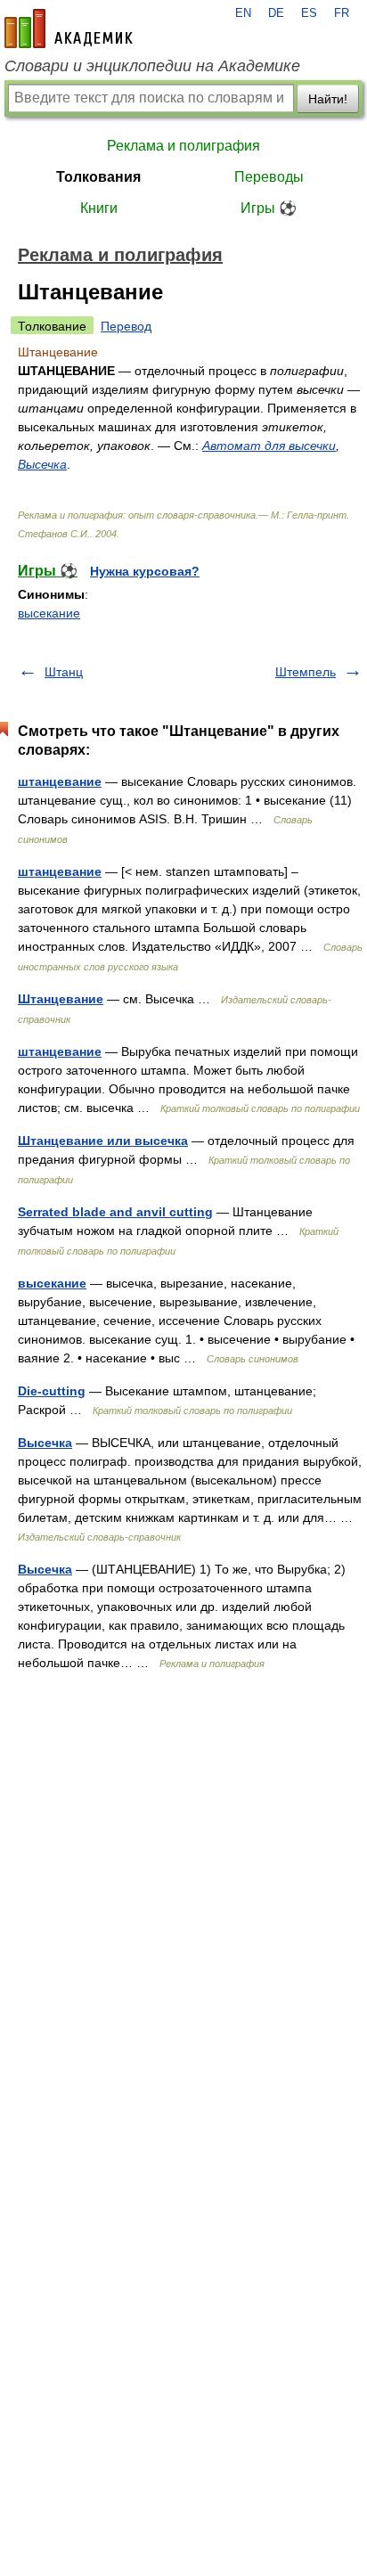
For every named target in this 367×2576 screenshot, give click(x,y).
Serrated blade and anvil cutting (115, 1212)
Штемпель (306, 672)
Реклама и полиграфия (183, 146)
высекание (49, 613)
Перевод (126, 326)
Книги (99, 208)
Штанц (64, 672)
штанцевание (60, 781)
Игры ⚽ (269, 208)
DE (276, 13)
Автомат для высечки (269, 446)
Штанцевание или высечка (103, 1141)
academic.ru (69, 29)
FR (342, 13)
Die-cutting (52, 1391)
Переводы (269, 177)
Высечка (42, 464)
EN (243, 13)
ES (309, 13)
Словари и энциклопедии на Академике (152, 66)
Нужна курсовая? (145, 571)
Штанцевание (61, 999)
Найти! (328, 99)
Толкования (98, 177)
